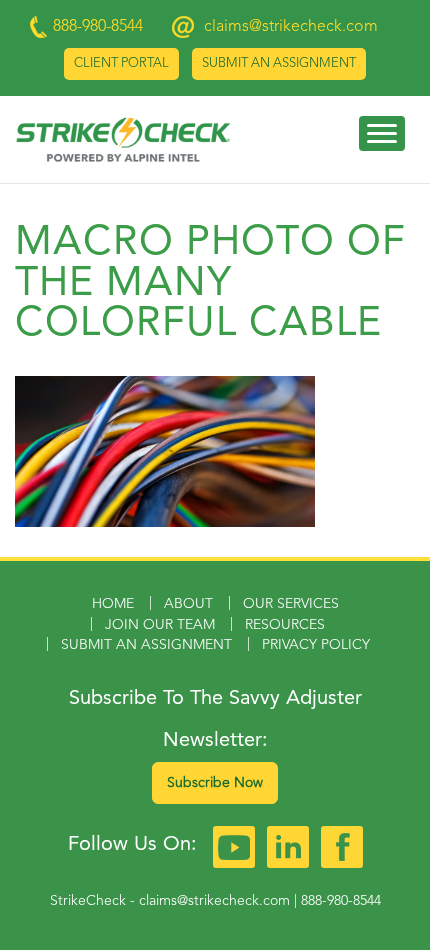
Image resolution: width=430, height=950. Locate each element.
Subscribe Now (215, 783)
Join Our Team (160, 625)
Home (113, 604)
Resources (285, 625)
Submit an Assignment (279, 63)
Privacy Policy (316, 645)
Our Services (291, 604)
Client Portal (121, 63)
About (188, 604)
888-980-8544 (341, 901)
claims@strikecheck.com (291, 27)
